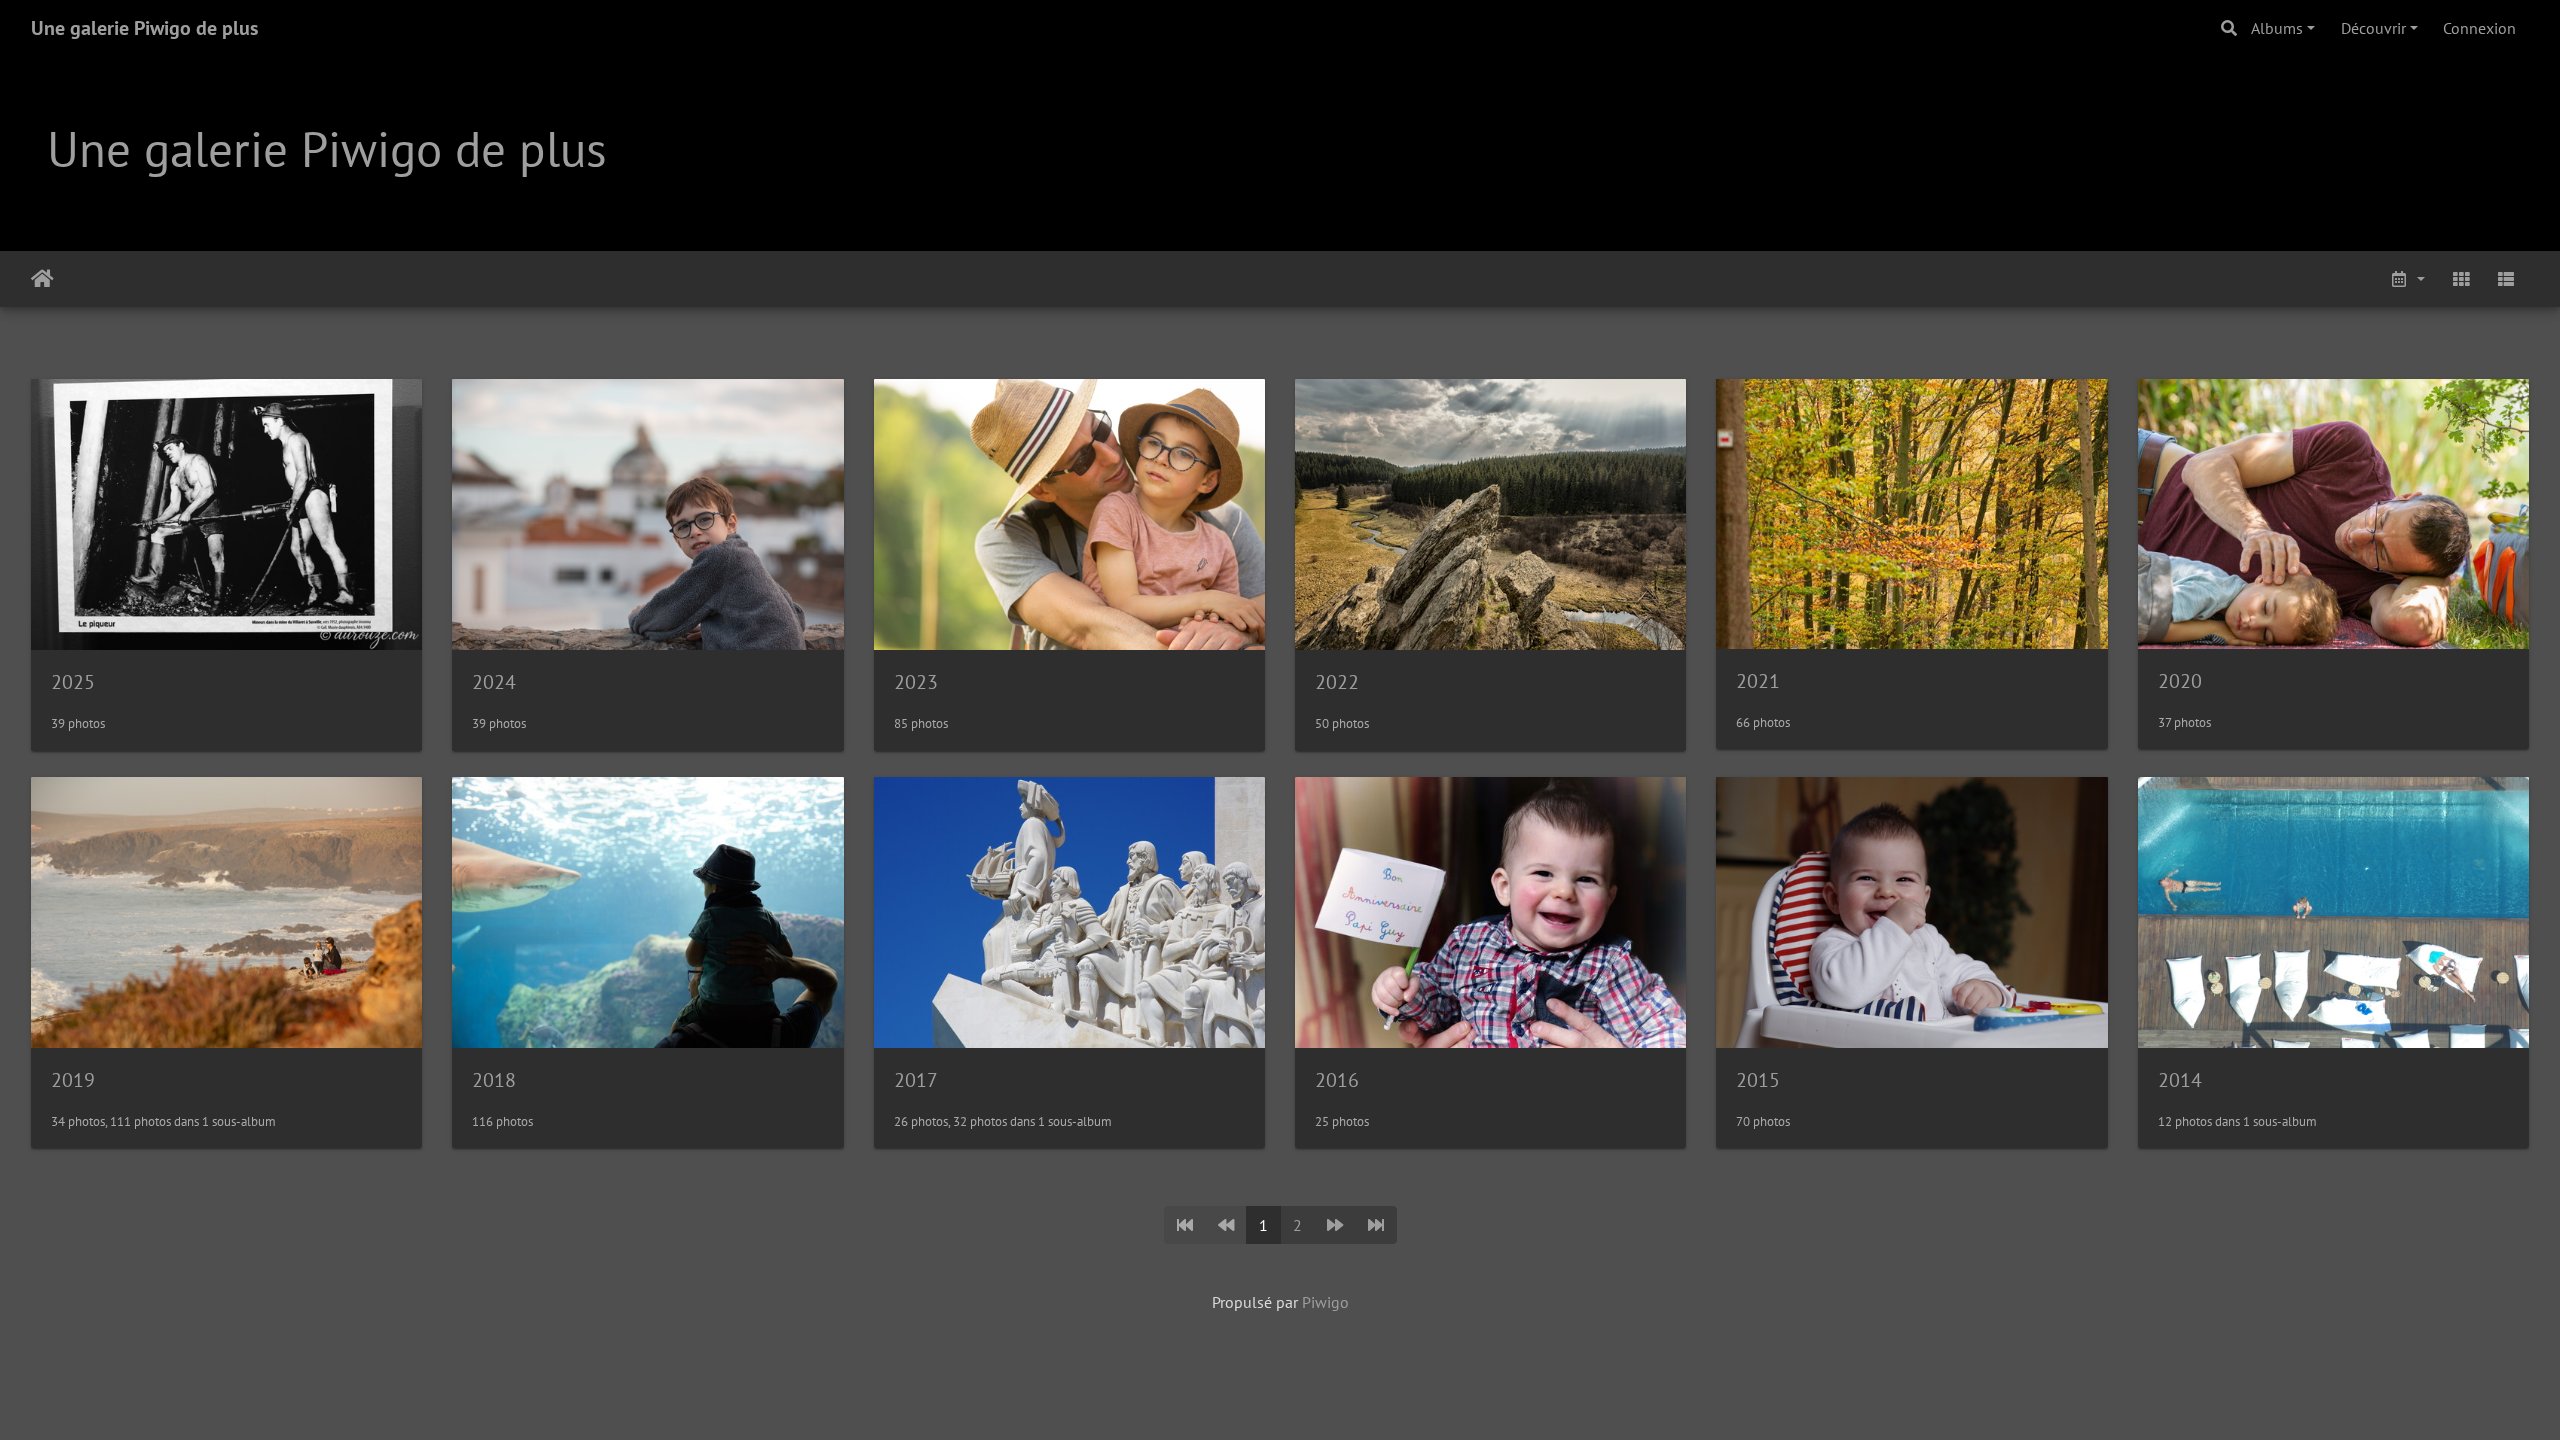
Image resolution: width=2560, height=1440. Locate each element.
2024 (494, 682)
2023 (916, 682)
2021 (1758, 681)
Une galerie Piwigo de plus (144, 28)
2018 (494, 1080)
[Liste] (2506, 279)
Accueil (42, 279)
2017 (916, 1080)
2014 (2180, 1080)
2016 (1337, 1080)
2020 (2180, 681)
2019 (73, 1080)
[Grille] (2461, 279)
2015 (1758, 1080)
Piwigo (1325, 1302)
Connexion (2479, 28)
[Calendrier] (2407, 279)
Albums (2277, 28)
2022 (1337, 682)
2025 (73, 682)
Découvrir (2373, 28)
